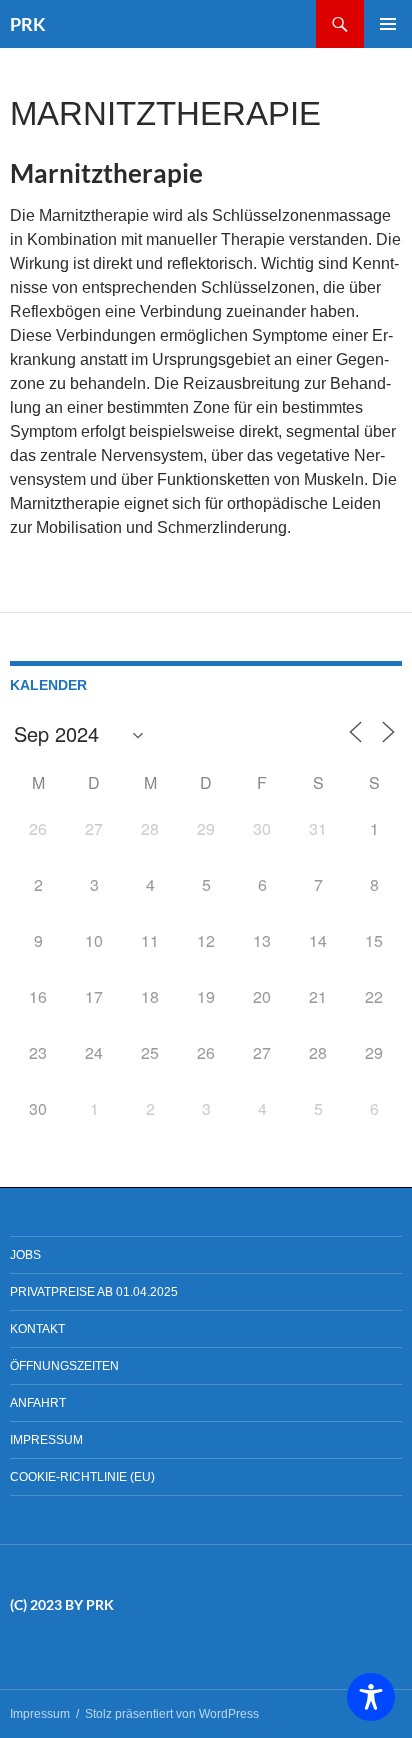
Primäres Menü (388, 24)
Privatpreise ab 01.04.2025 (94, 1292)
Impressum (46, 1440)
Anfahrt (38, 1403)
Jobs (25, 1255)
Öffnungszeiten (64, 1366)
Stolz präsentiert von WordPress (172, 1714)
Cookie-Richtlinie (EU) (82, 1477)
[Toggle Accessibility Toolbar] (371, 1697)
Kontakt (37, 1329)
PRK (28, 24)
